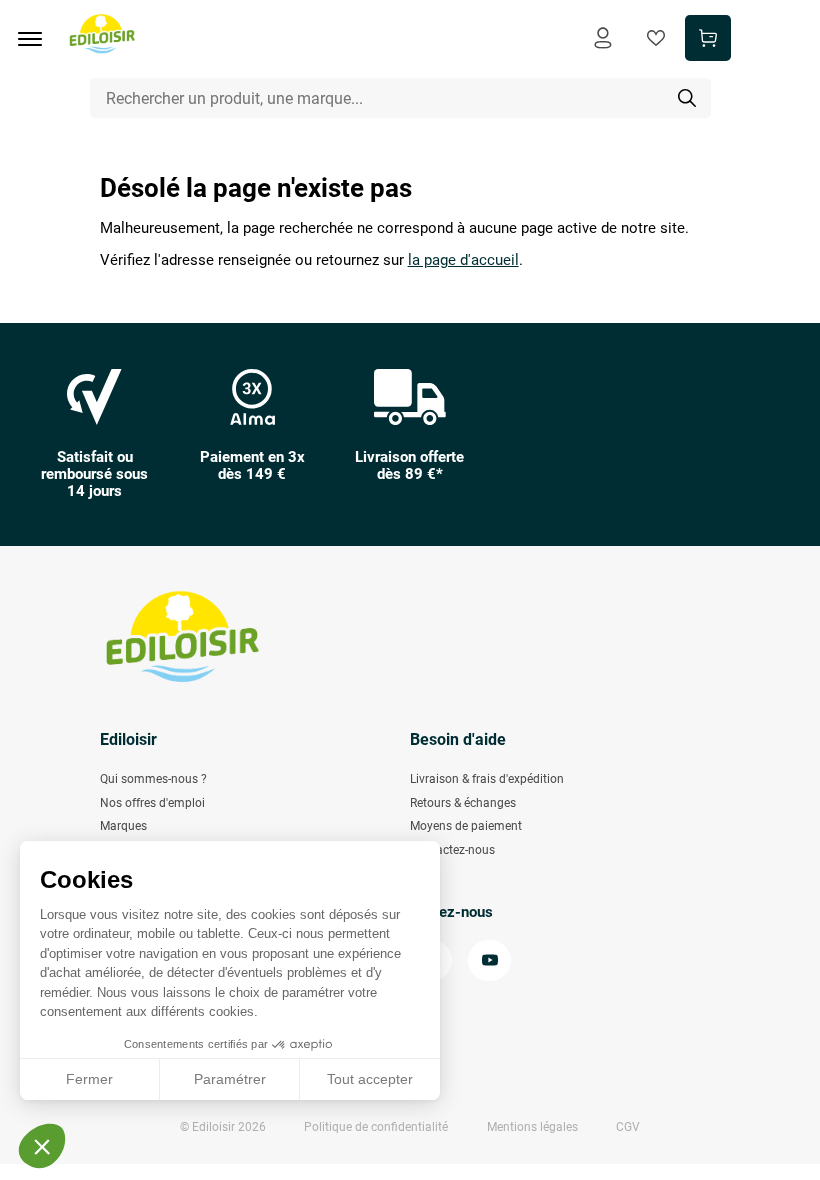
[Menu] (37, 39)
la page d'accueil (463, 260)
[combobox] (400, 98)
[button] (42, 1146)
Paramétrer (230, 1079)
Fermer (89, 1079)
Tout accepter (370, 1079)
